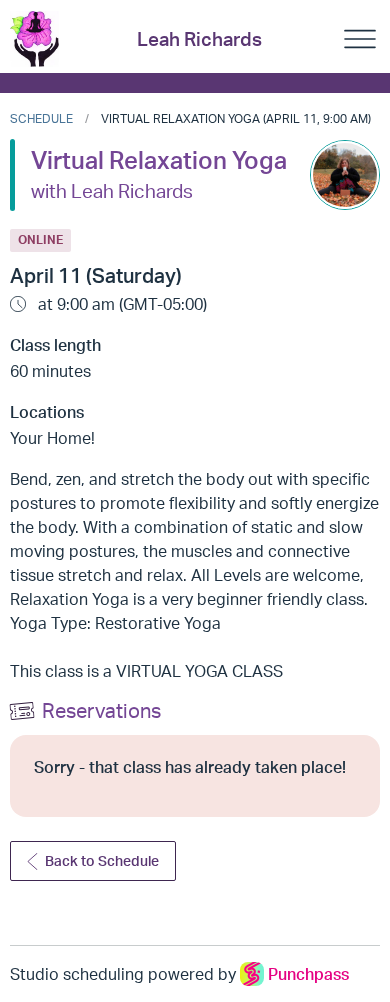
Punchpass (308, 974)
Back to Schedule (102, 860)
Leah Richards (199, 39)
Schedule (41, 118)
